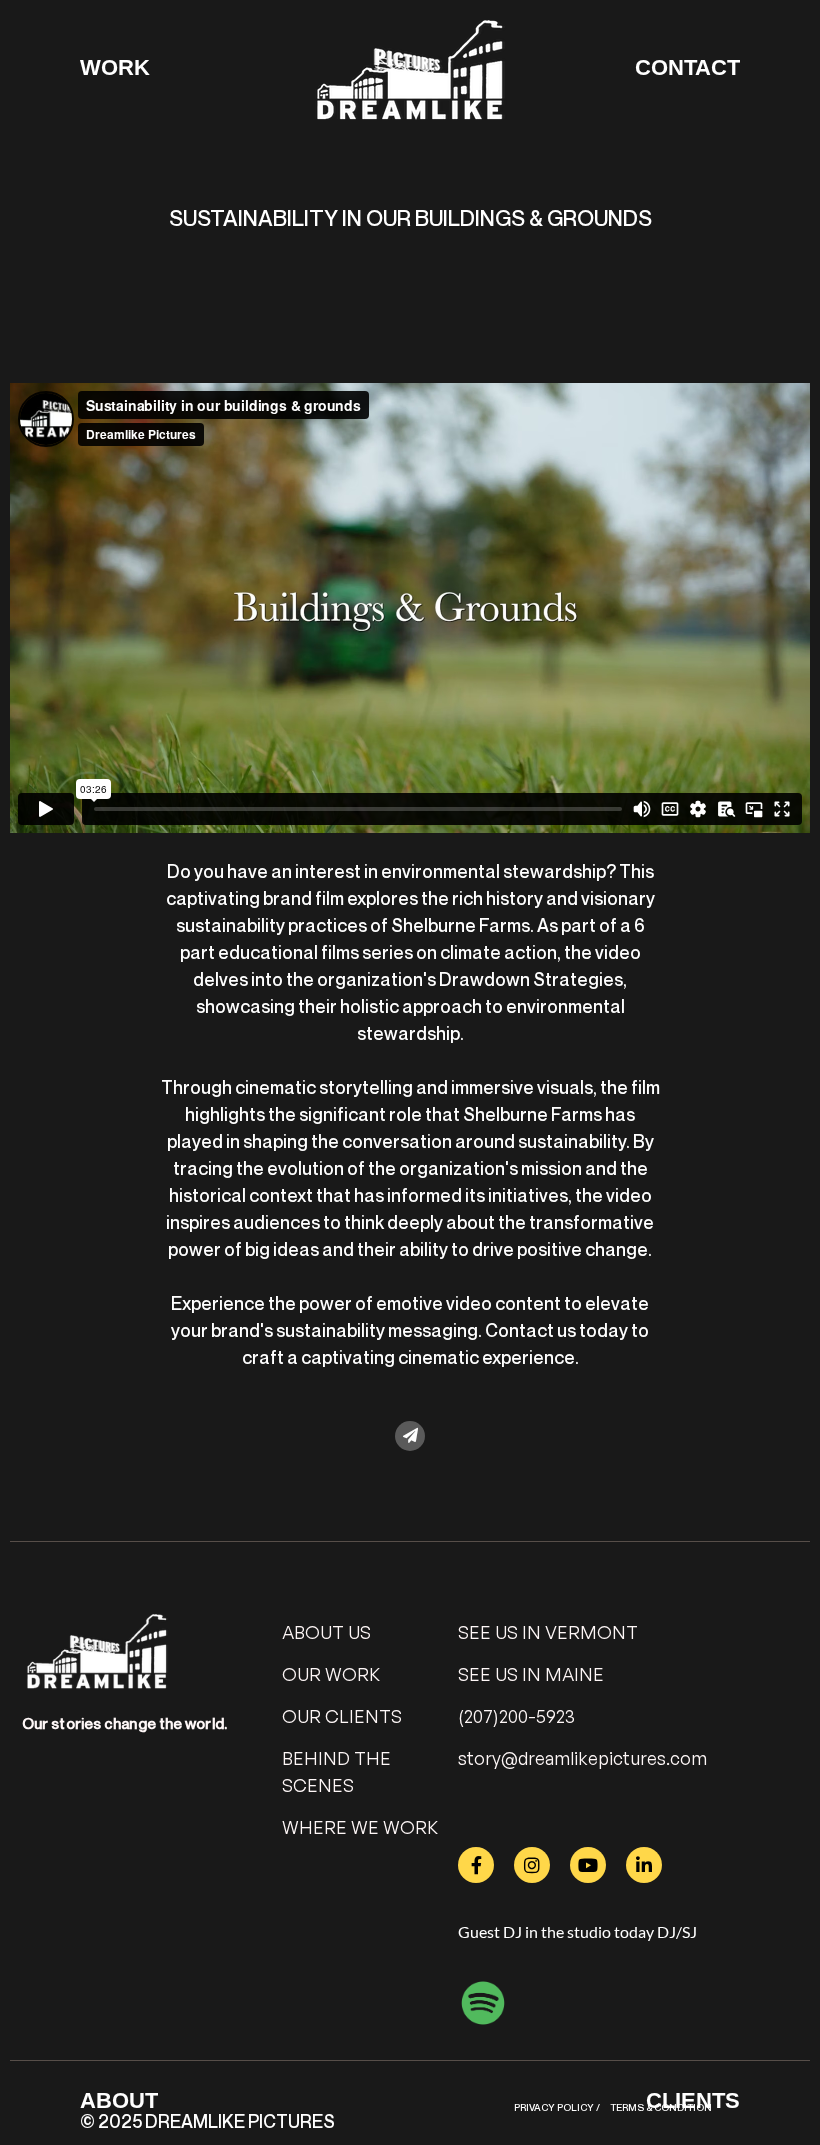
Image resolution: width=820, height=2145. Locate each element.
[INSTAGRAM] (532, 1865)
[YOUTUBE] (588, 1865)
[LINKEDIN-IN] (644, 1865)
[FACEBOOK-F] (476, 1865)
